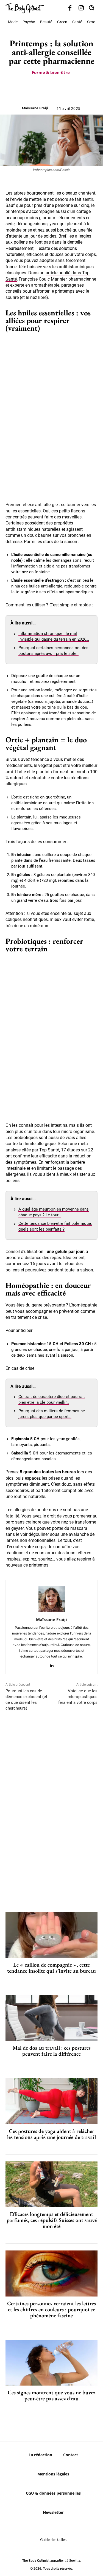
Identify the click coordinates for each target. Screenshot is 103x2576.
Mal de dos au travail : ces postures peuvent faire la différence (52, 2051)
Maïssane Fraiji (35, 108)
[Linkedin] (51, 1664)
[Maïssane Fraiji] (52, 1599)
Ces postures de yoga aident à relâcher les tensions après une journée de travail (51, 2134)
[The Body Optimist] (25, 8)
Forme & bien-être (51, 72)
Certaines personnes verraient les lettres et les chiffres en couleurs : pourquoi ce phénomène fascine (51, 2309)
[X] (45, 88)
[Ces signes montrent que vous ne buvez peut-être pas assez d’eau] (51, 2363)
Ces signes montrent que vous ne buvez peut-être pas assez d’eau (51, 2395)
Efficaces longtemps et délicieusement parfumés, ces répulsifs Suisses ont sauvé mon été (52, 2220)
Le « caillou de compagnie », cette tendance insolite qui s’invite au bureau (51, 1968)
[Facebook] (70, 8)
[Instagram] (81, 8)
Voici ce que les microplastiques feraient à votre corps (78, 1697)
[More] (71, 88)
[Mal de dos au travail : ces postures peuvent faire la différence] (51, 2018)
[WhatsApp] (58, 88)
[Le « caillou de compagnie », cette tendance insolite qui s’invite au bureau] (51, 1935)
